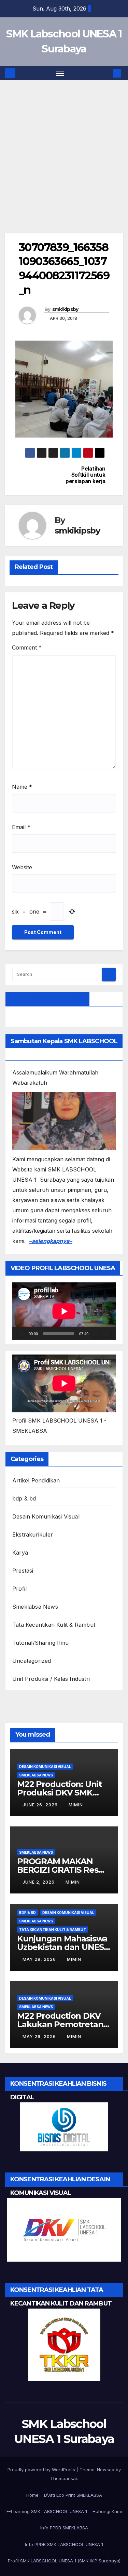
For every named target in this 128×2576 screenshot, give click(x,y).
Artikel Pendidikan (36, 1480)
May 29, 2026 (40, 1959)
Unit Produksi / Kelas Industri (51, 1679)
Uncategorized (32, 1661)
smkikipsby (65, 309)
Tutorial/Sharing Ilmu (40, 1643)
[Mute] (96, 1333)
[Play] (21, 1333)
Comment (27, 647)
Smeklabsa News (35, 1607)
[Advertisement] (64, 167)
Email (21, 827)
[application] (64, 1311)
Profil (19, 1589)
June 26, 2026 (41, 1805)
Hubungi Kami (107, 2511)
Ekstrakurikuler (33, 1535)
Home (32, 2495)
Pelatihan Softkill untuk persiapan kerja (85, 475)
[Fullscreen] (107, 1333)
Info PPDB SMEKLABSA (64, 2528)
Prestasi (23, 1571)
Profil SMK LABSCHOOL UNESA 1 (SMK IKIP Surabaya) (64, 2561)
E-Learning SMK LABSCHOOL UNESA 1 (47, 2511)
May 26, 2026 (40, 2037)
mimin (76, 1805)
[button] (107, 73)
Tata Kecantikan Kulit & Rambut (54, 1625)
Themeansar (64, 2478)
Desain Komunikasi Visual (46, 1516)
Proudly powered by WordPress (42, 2470)
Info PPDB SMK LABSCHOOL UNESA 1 (64, 2544)
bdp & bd (24, 1498)
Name (22, 787)
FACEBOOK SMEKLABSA (47, 999)
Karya (20, 1553)
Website (22, 867)
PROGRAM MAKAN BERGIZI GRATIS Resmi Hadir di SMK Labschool (64, 1870)
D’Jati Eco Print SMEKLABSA (73, 2495)
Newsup (106, 2470)
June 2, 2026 (39, 1882)
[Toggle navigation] (60, 73)
